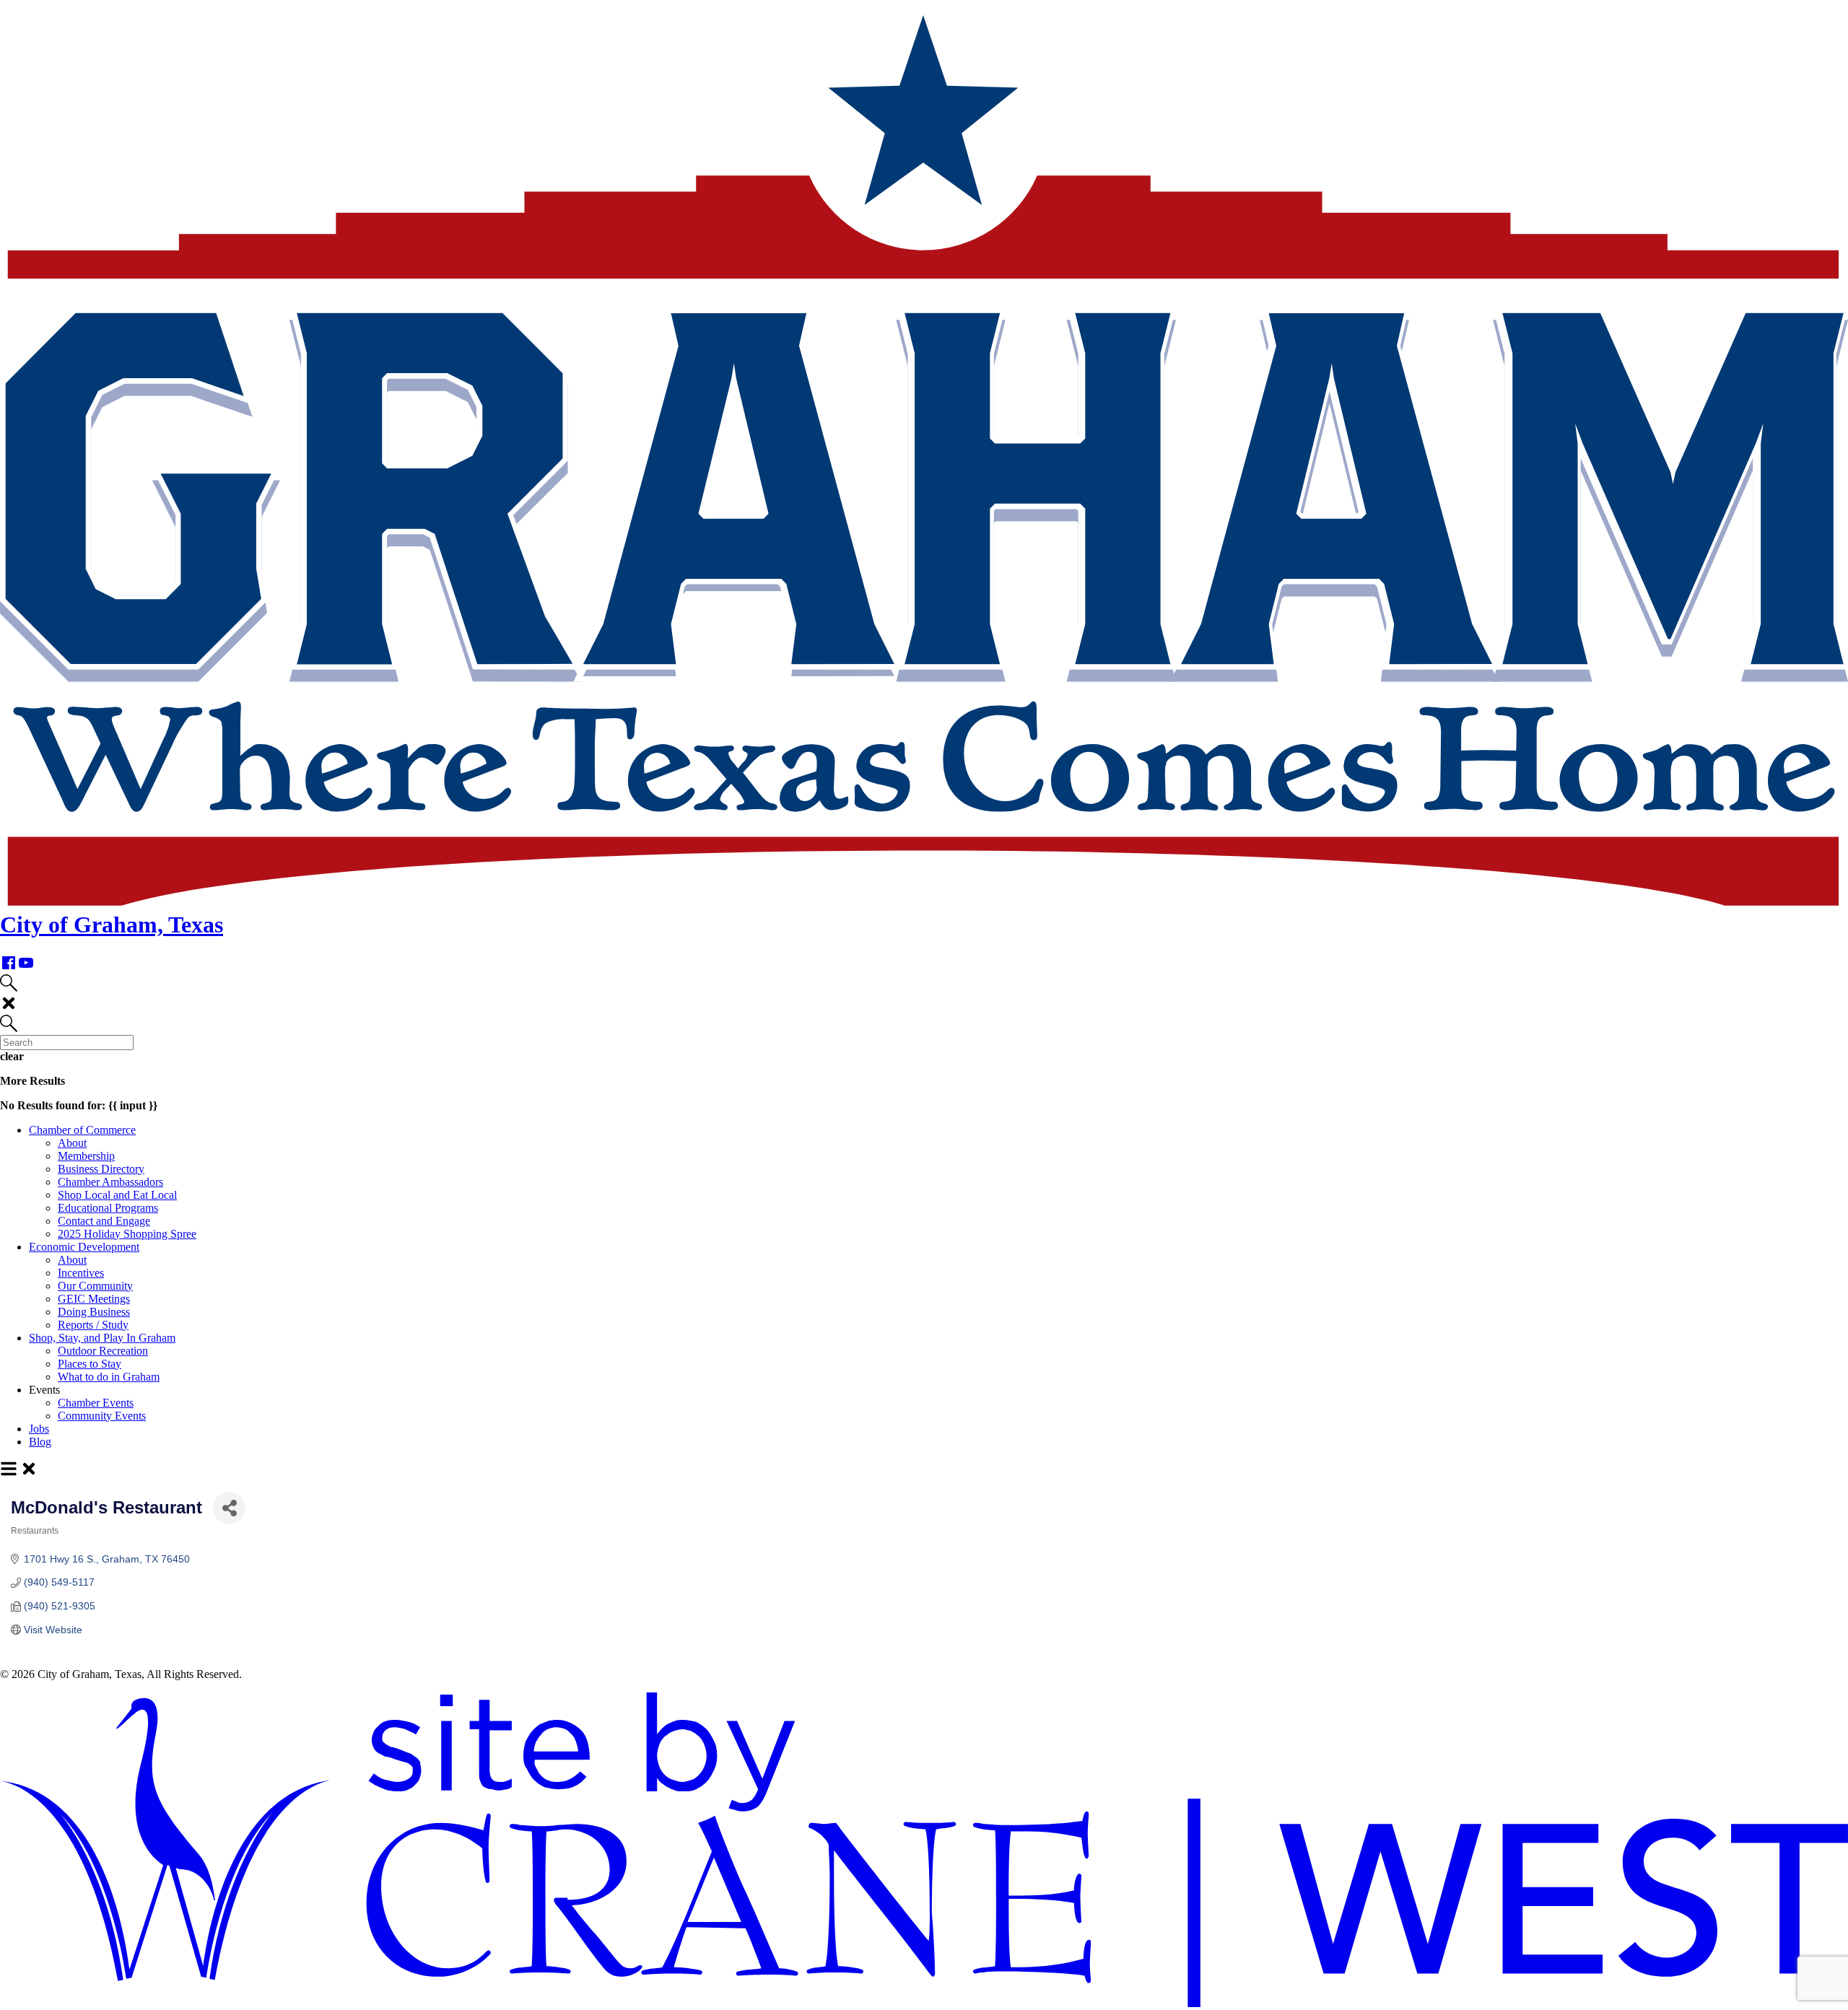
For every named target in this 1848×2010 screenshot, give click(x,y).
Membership (86, 1156)
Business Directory (101, 1169)
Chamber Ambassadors (110, 1182)
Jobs (39, 1429)
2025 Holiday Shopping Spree (127, 1234)
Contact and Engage (104, 1221)
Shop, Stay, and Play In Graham (102, 1338)
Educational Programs (108, 1208)
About (72, 1143)
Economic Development (84, 1247)
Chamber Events (96, 1403)
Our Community (95, 1286)
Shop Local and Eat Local (117, 1195)
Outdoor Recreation (103, 1351)
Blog (40, 1442)
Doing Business (94, 1312)
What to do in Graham (109, 1377)
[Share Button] (229, 1508)
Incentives (81, 1273)
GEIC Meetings (94, 1299)
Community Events (102, 1416)
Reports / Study (93, 1325)
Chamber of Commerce (82, 1130)
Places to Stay (90, 1364)
